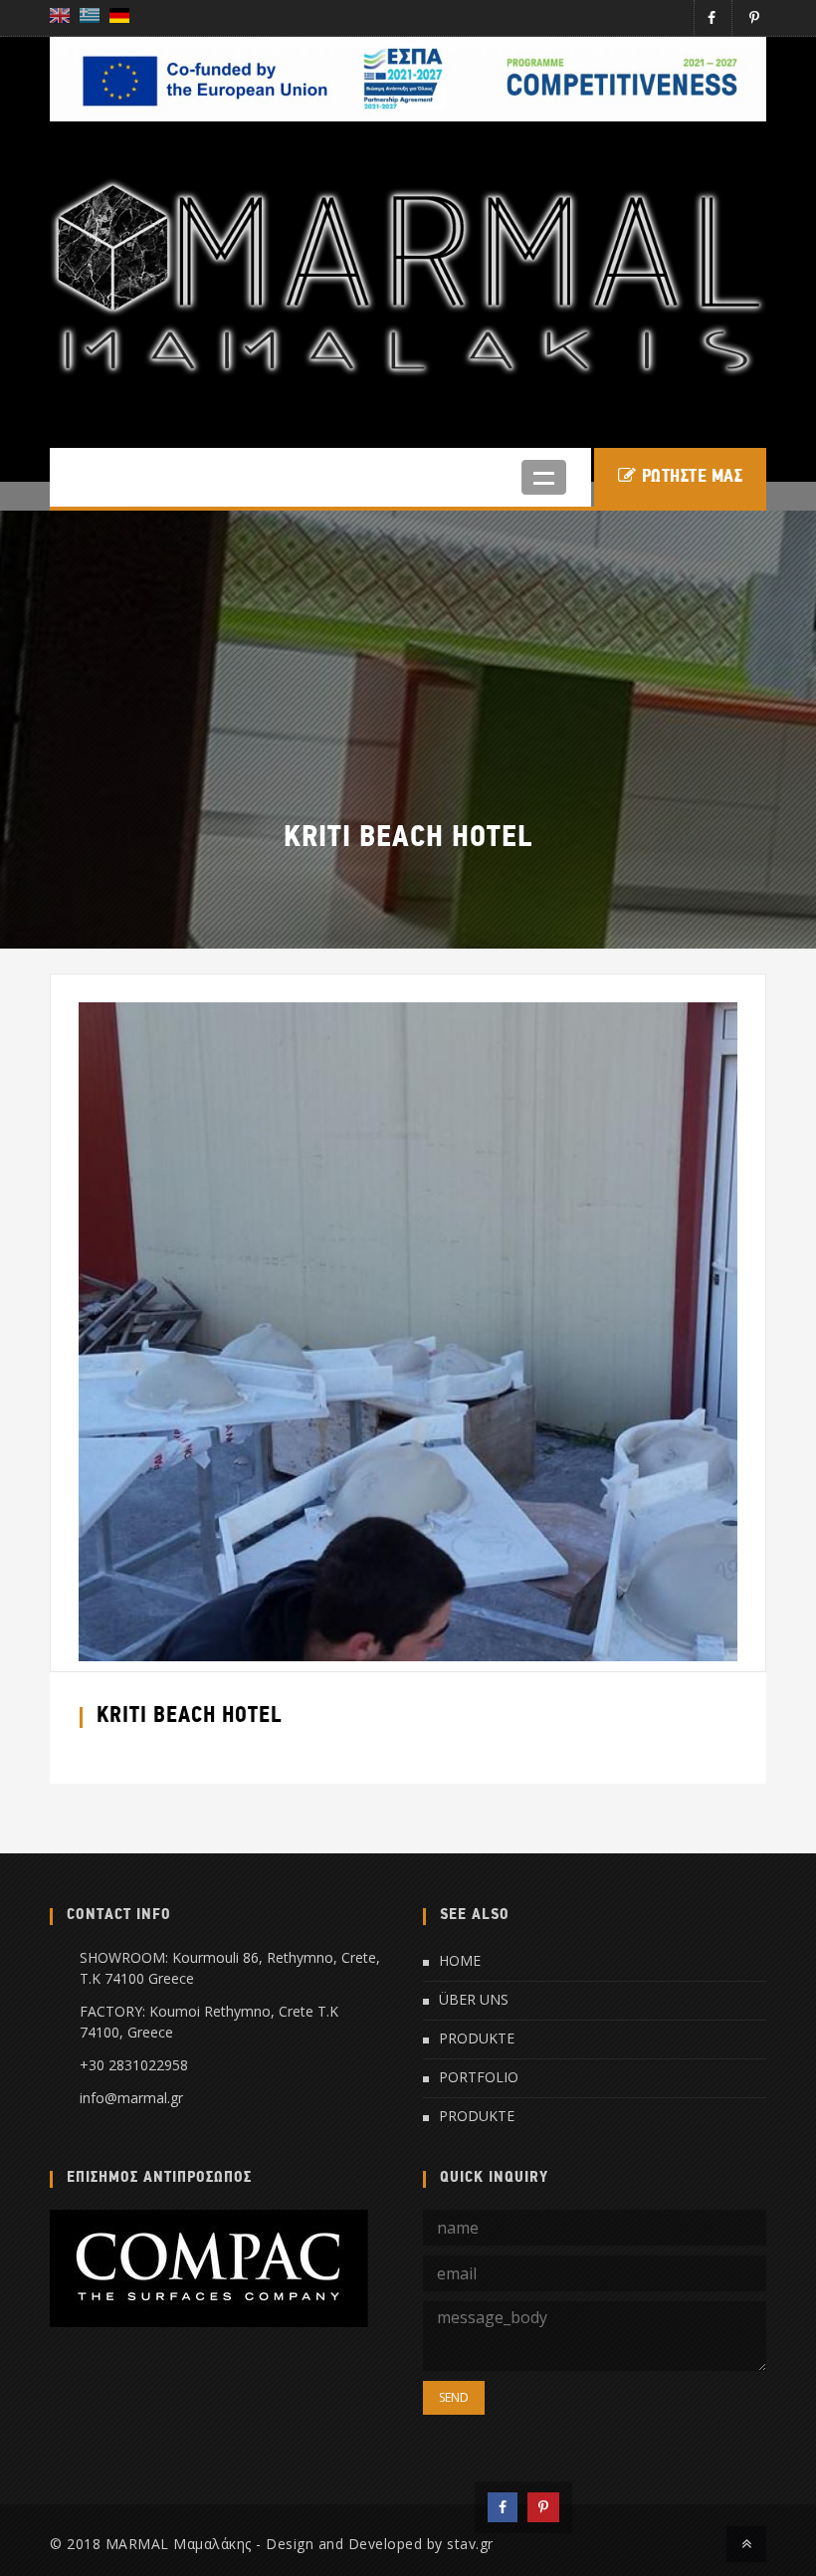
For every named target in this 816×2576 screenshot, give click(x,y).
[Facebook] (503, 2507)
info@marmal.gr (131, 2098)
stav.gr (470, 2544)
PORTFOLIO (479, 2077)
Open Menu (544, 477)
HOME (460, 1960)
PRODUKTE (477, 2038)
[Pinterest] (543, 2507)
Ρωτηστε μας (693, 477)
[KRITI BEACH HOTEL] (408, 1330)
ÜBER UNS (474, 1999)
